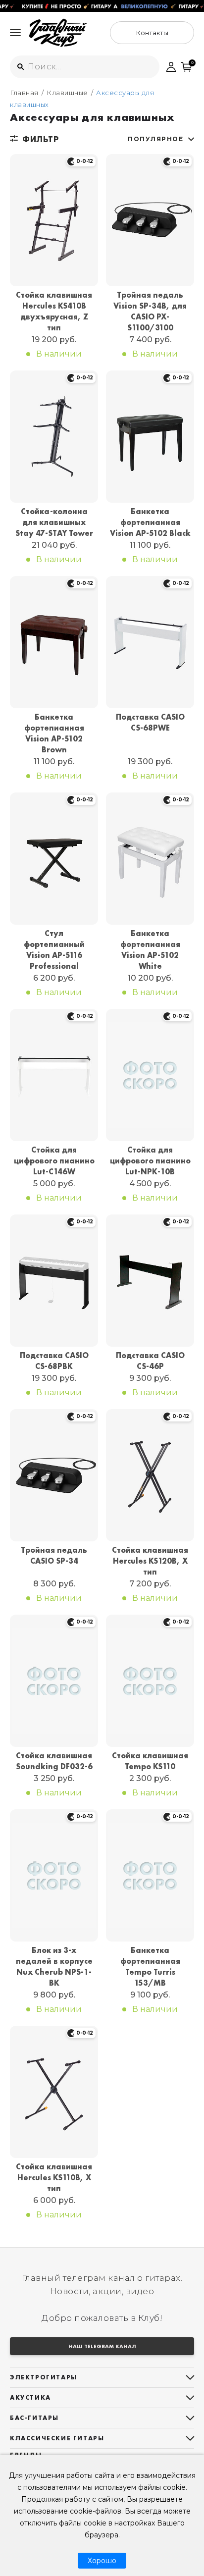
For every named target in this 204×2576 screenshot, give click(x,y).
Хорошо (102, 2561)
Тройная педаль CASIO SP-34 (54, 1555)
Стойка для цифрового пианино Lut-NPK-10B (150, 1161)
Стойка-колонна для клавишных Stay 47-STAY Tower (54, 522)
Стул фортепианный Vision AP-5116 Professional (54, 950)
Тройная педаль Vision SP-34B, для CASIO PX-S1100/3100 (150, 311)
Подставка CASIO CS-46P (150, 1361)
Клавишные (67, 93)
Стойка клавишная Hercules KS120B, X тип (150, 1561)
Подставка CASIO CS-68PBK (54, 1361)
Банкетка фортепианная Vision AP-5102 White (150, 950)
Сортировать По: (155, 139)
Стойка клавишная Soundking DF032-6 (54, 1761)
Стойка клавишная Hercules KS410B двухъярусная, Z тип (54, 311)
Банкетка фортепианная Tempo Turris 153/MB (150, 1967)
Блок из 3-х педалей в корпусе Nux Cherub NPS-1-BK (54, 1967)
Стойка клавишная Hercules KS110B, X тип (54, 2178)
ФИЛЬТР (40, 139)
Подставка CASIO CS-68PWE (150, 722)
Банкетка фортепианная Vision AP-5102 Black (150, 522)
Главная (24, 93)
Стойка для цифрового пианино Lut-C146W (54, 1161)
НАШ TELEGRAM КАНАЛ (102, 2346)
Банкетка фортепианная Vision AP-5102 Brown (54, 733)
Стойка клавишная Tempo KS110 (150, 1761)
